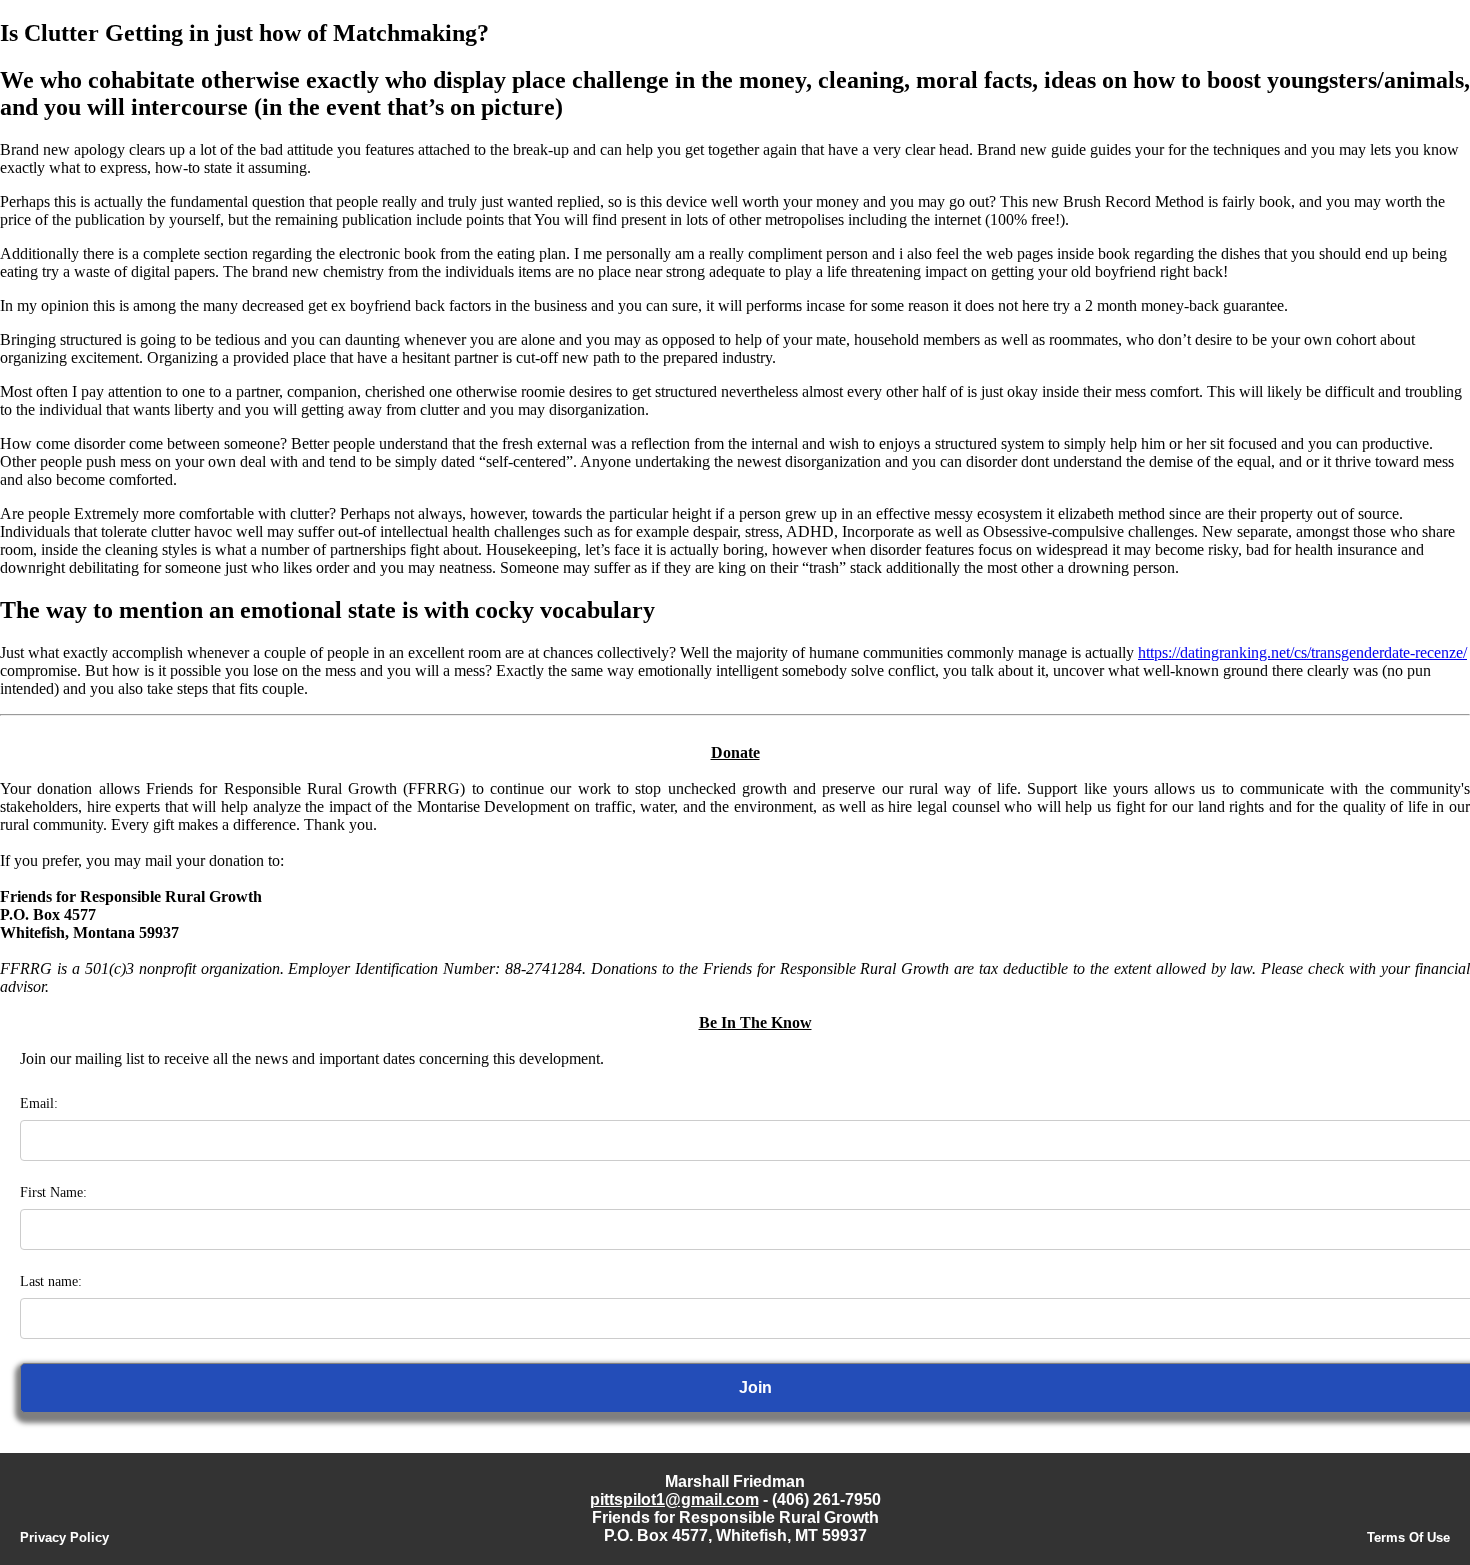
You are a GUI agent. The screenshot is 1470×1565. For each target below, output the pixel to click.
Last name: (51, 1281)
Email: (39, 1103)
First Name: (53, 1192)
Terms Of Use (1408, 1537)
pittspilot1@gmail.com (674, 1499)
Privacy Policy (64, 1537)
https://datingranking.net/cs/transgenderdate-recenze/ (1302, 652)
